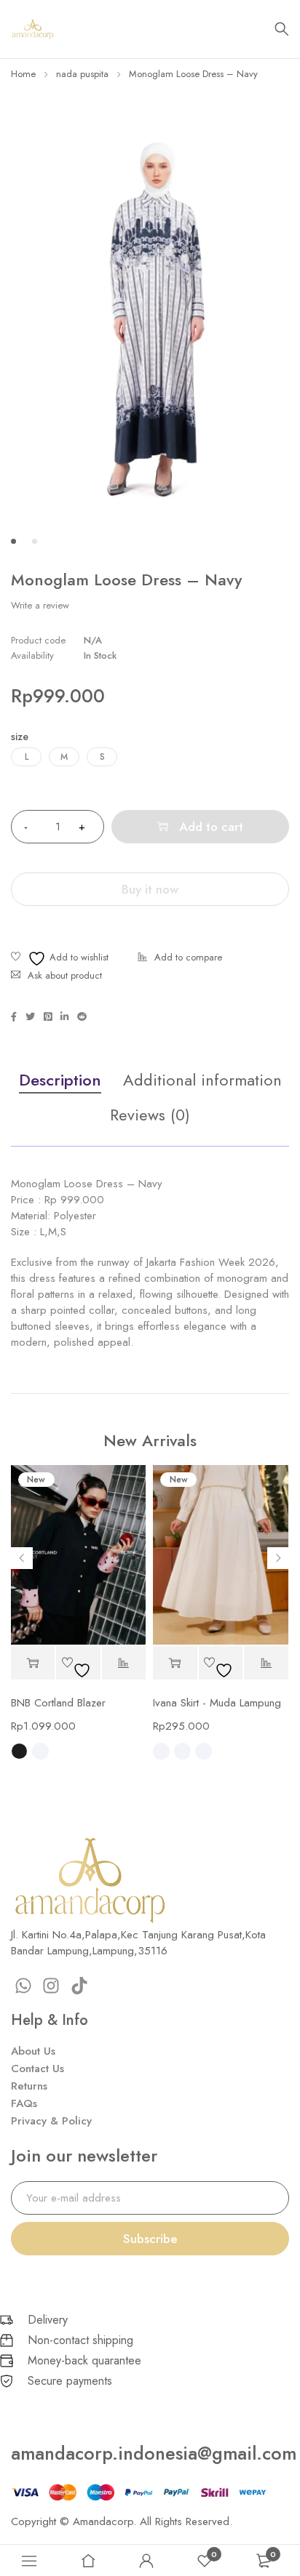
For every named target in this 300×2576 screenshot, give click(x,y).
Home (23, 74)
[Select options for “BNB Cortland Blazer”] (33, 1663)
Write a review (40, 606)
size (20, 737)
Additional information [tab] (202, 1080)
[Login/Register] (146, 2561)
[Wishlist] (60, 959)
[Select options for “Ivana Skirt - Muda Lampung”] (175, 1663)
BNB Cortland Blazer (58, 1703)
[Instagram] (52, 1986)
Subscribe (150, 2239)
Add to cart (211, 827)
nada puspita (82, 74)
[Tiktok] (79, 1986)
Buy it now (150, 889)
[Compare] (180, 959)
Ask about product (65, 975)
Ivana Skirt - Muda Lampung (217, 1703)
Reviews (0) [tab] (150, 1115)
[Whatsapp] (23, 1986)
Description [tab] (60, 1080)
